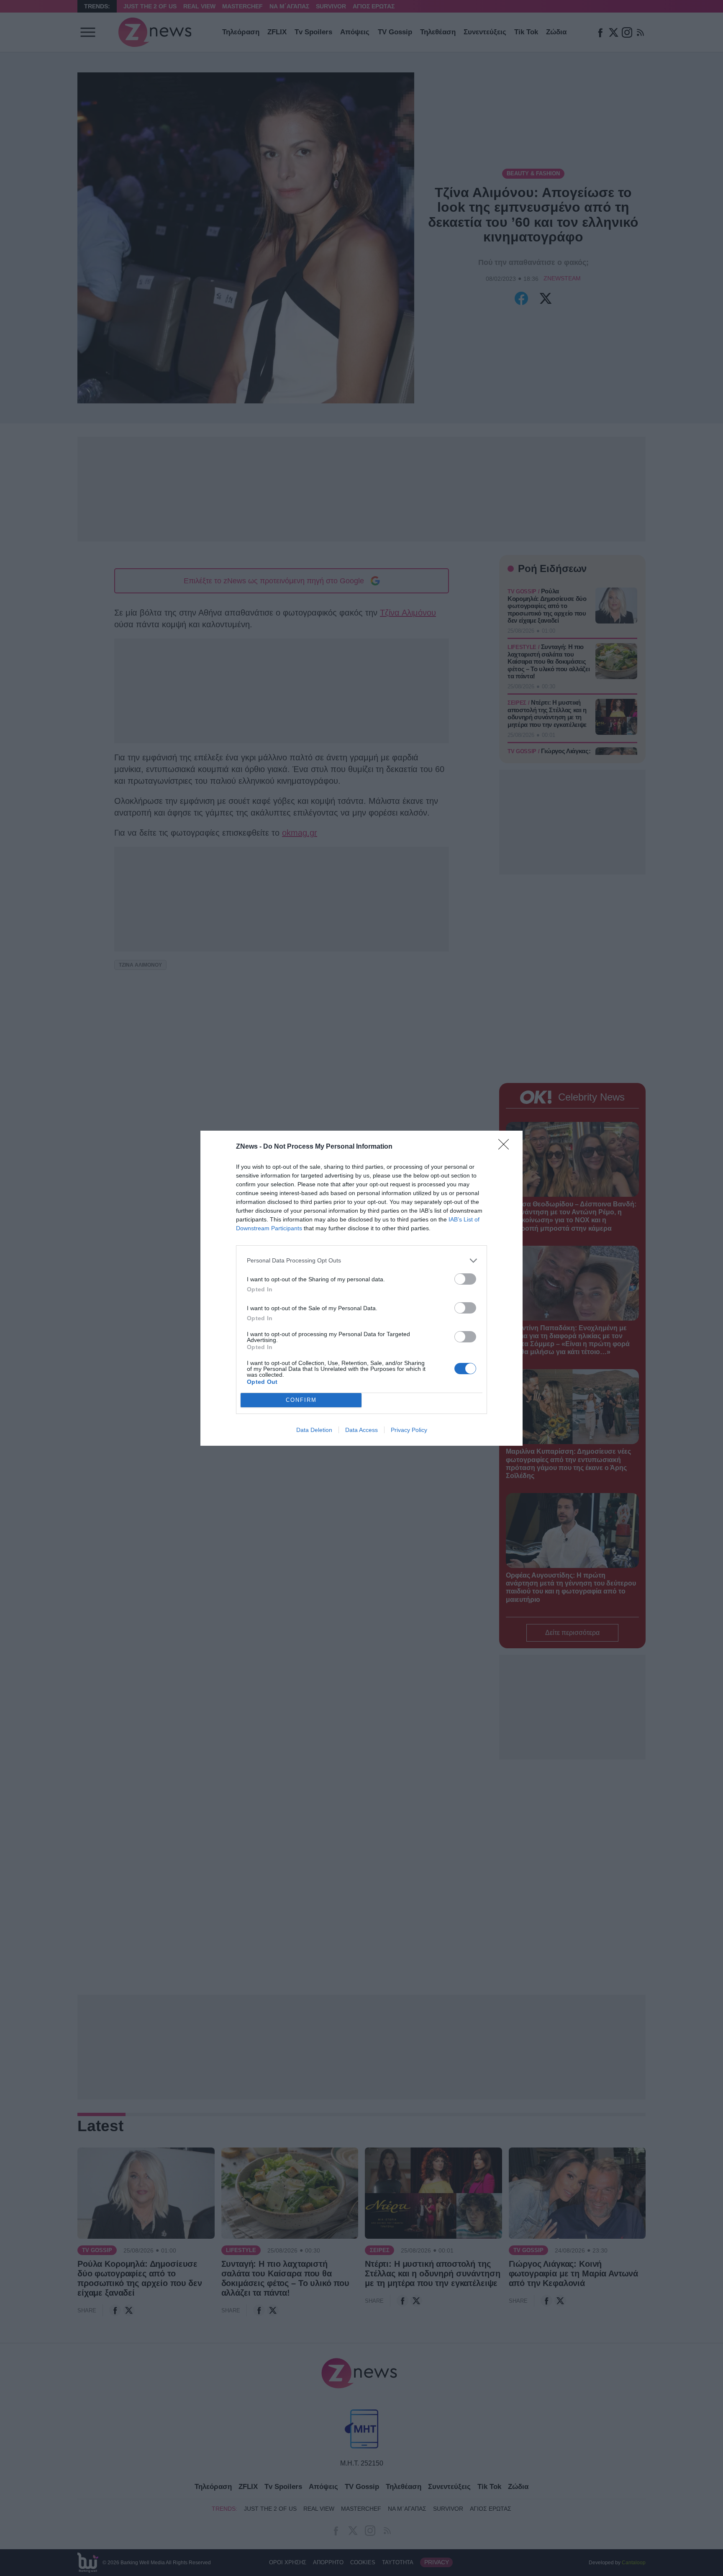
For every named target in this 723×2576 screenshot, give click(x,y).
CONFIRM (301, 1400)
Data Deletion (314, 1430)
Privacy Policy (409, 1430)
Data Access (361, 1430)
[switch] (465, 1279)
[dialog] (361, 1288)
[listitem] (361, 1261)
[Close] (506, 1147)
